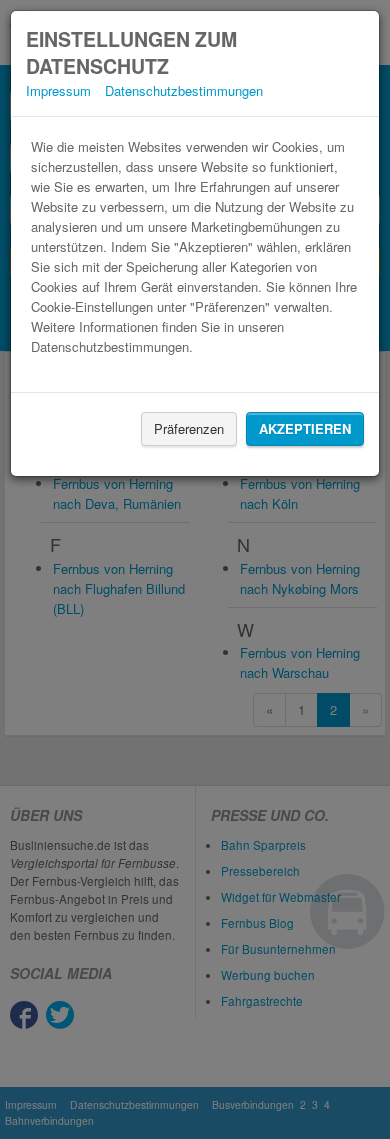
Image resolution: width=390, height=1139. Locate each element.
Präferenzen (189, 428)
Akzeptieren (305, 428)
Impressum (58, 90)
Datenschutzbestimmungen (184, 90)
